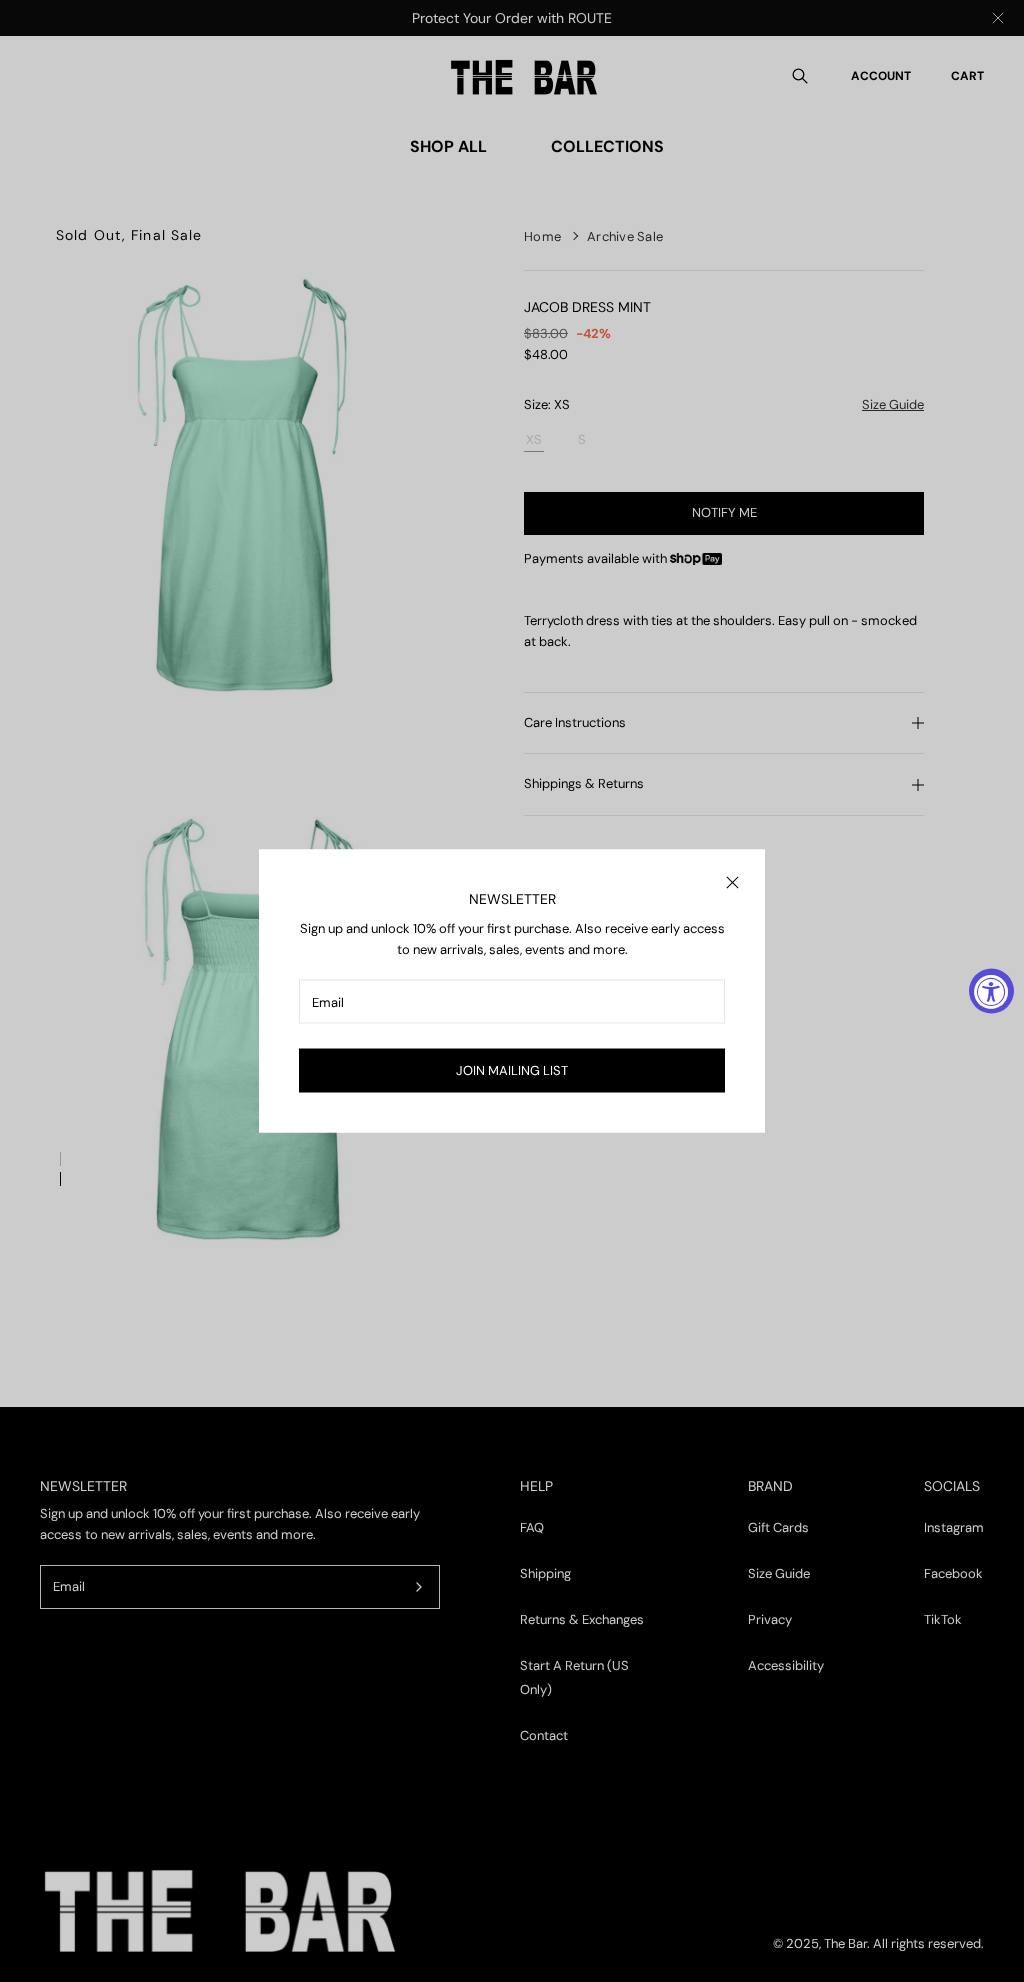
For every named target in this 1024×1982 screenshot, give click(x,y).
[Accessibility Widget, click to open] (991, 991)
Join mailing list (512, 1070)
